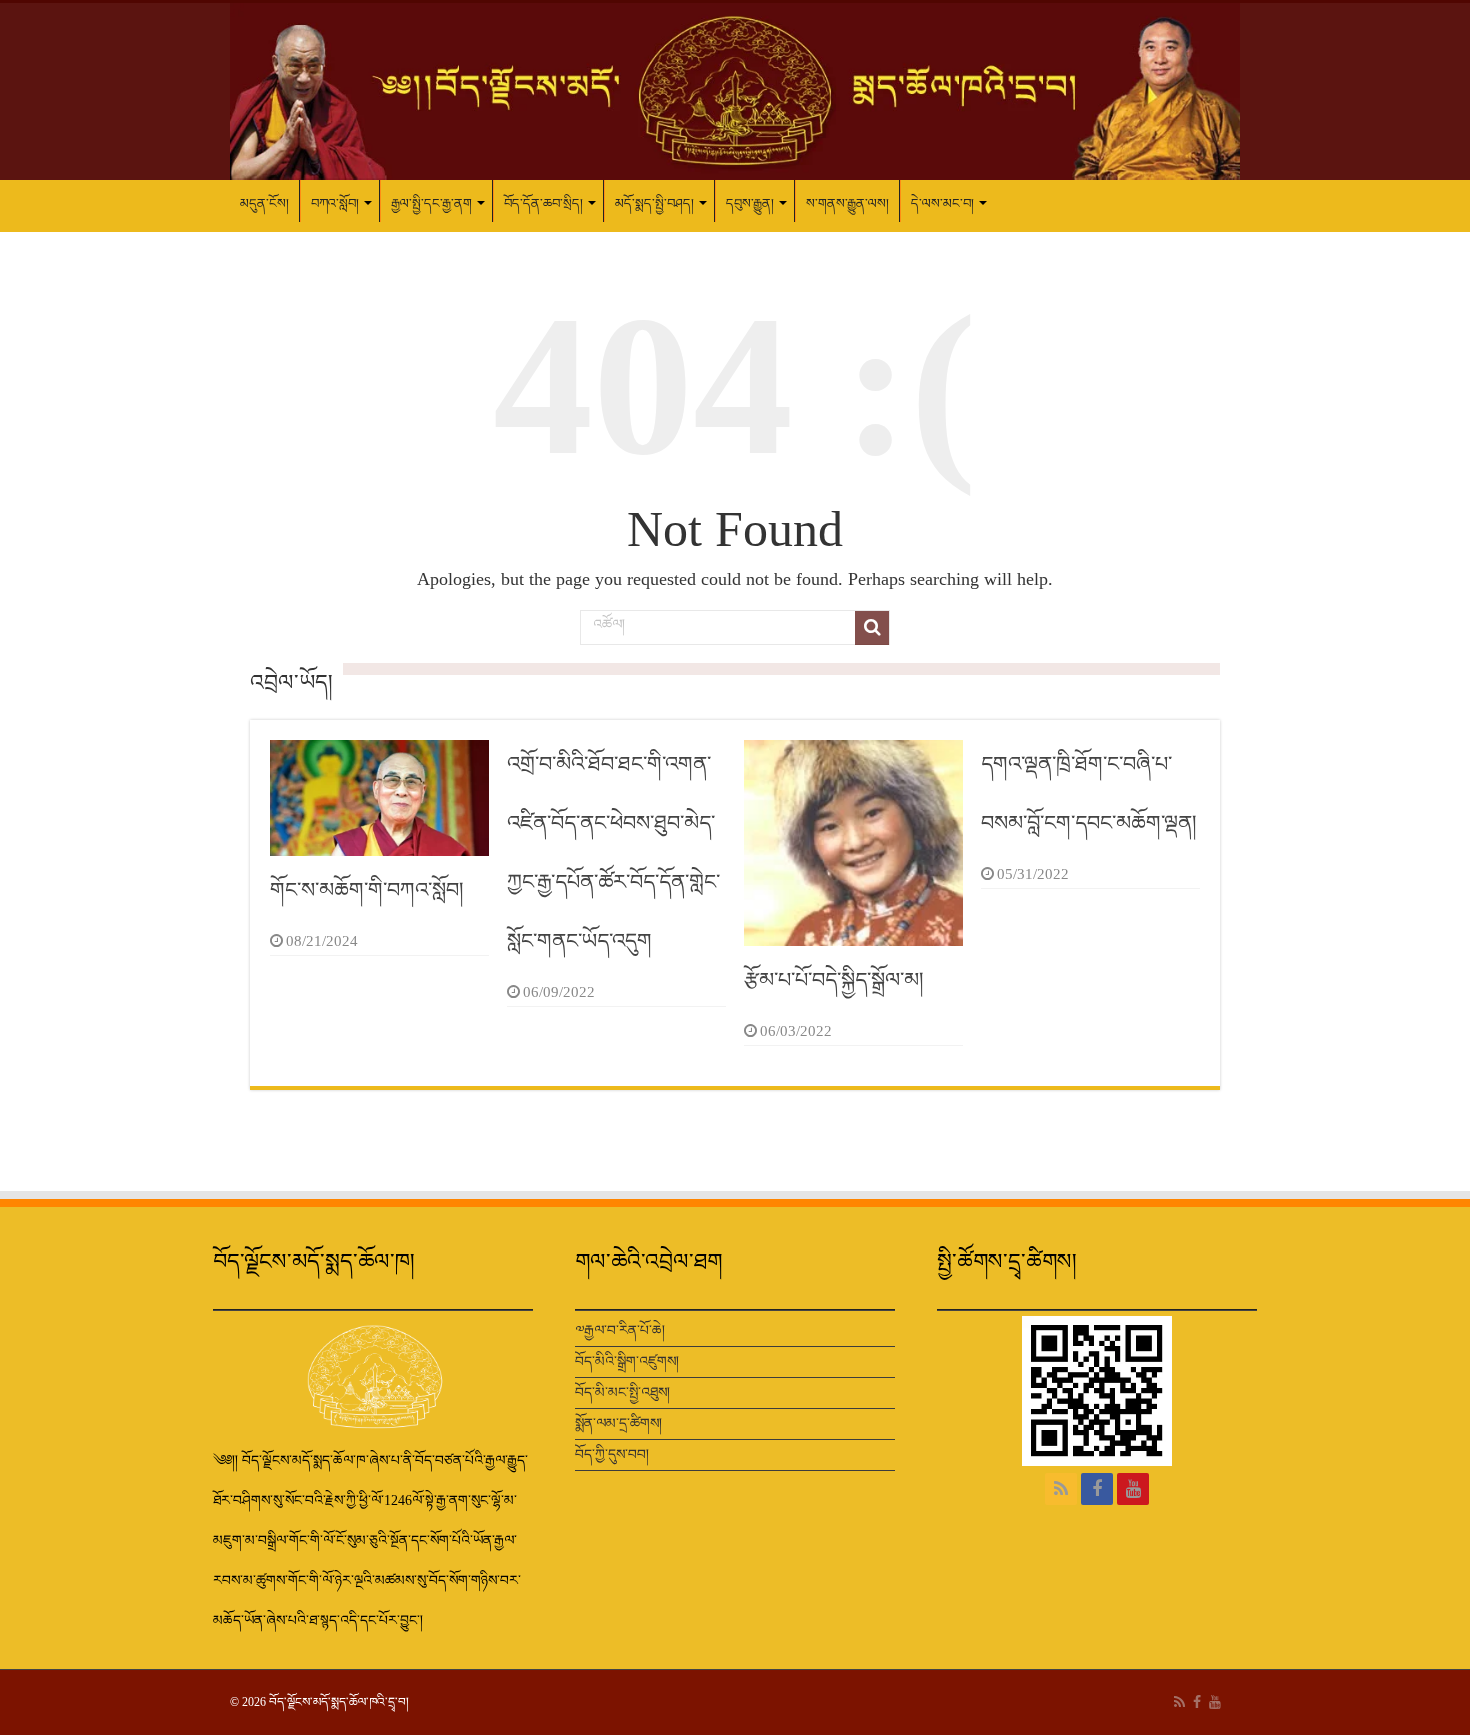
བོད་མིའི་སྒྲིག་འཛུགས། (627, 1361)
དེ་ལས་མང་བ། (942, 203)
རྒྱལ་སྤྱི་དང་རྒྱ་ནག (431, 203)
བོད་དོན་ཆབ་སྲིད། (543, 203)
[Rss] (1061, 1489)
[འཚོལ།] (872, 628)
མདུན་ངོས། (264, 203)
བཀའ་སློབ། (335, 203)
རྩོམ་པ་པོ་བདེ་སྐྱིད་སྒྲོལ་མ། (834, 980)
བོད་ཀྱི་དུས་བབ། (612, 1454)
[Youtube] (1133, 1489)
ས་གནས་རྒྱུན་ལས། (847, 203)
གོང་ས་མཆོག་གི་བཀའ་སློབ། (367, 890)
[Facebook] (1097, 1489)
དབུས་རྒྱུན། (750, 203)
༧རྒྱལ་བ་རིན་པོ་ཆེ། (620, 1330)
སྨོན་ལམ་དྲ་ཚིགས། (618, 1423)
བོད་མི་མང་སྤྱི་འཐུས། (622, 1392)
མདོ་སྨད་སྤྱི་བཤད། (654, 203)
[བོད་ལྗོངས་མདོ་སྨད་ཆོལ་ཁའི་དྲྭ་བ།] (735, 91)
